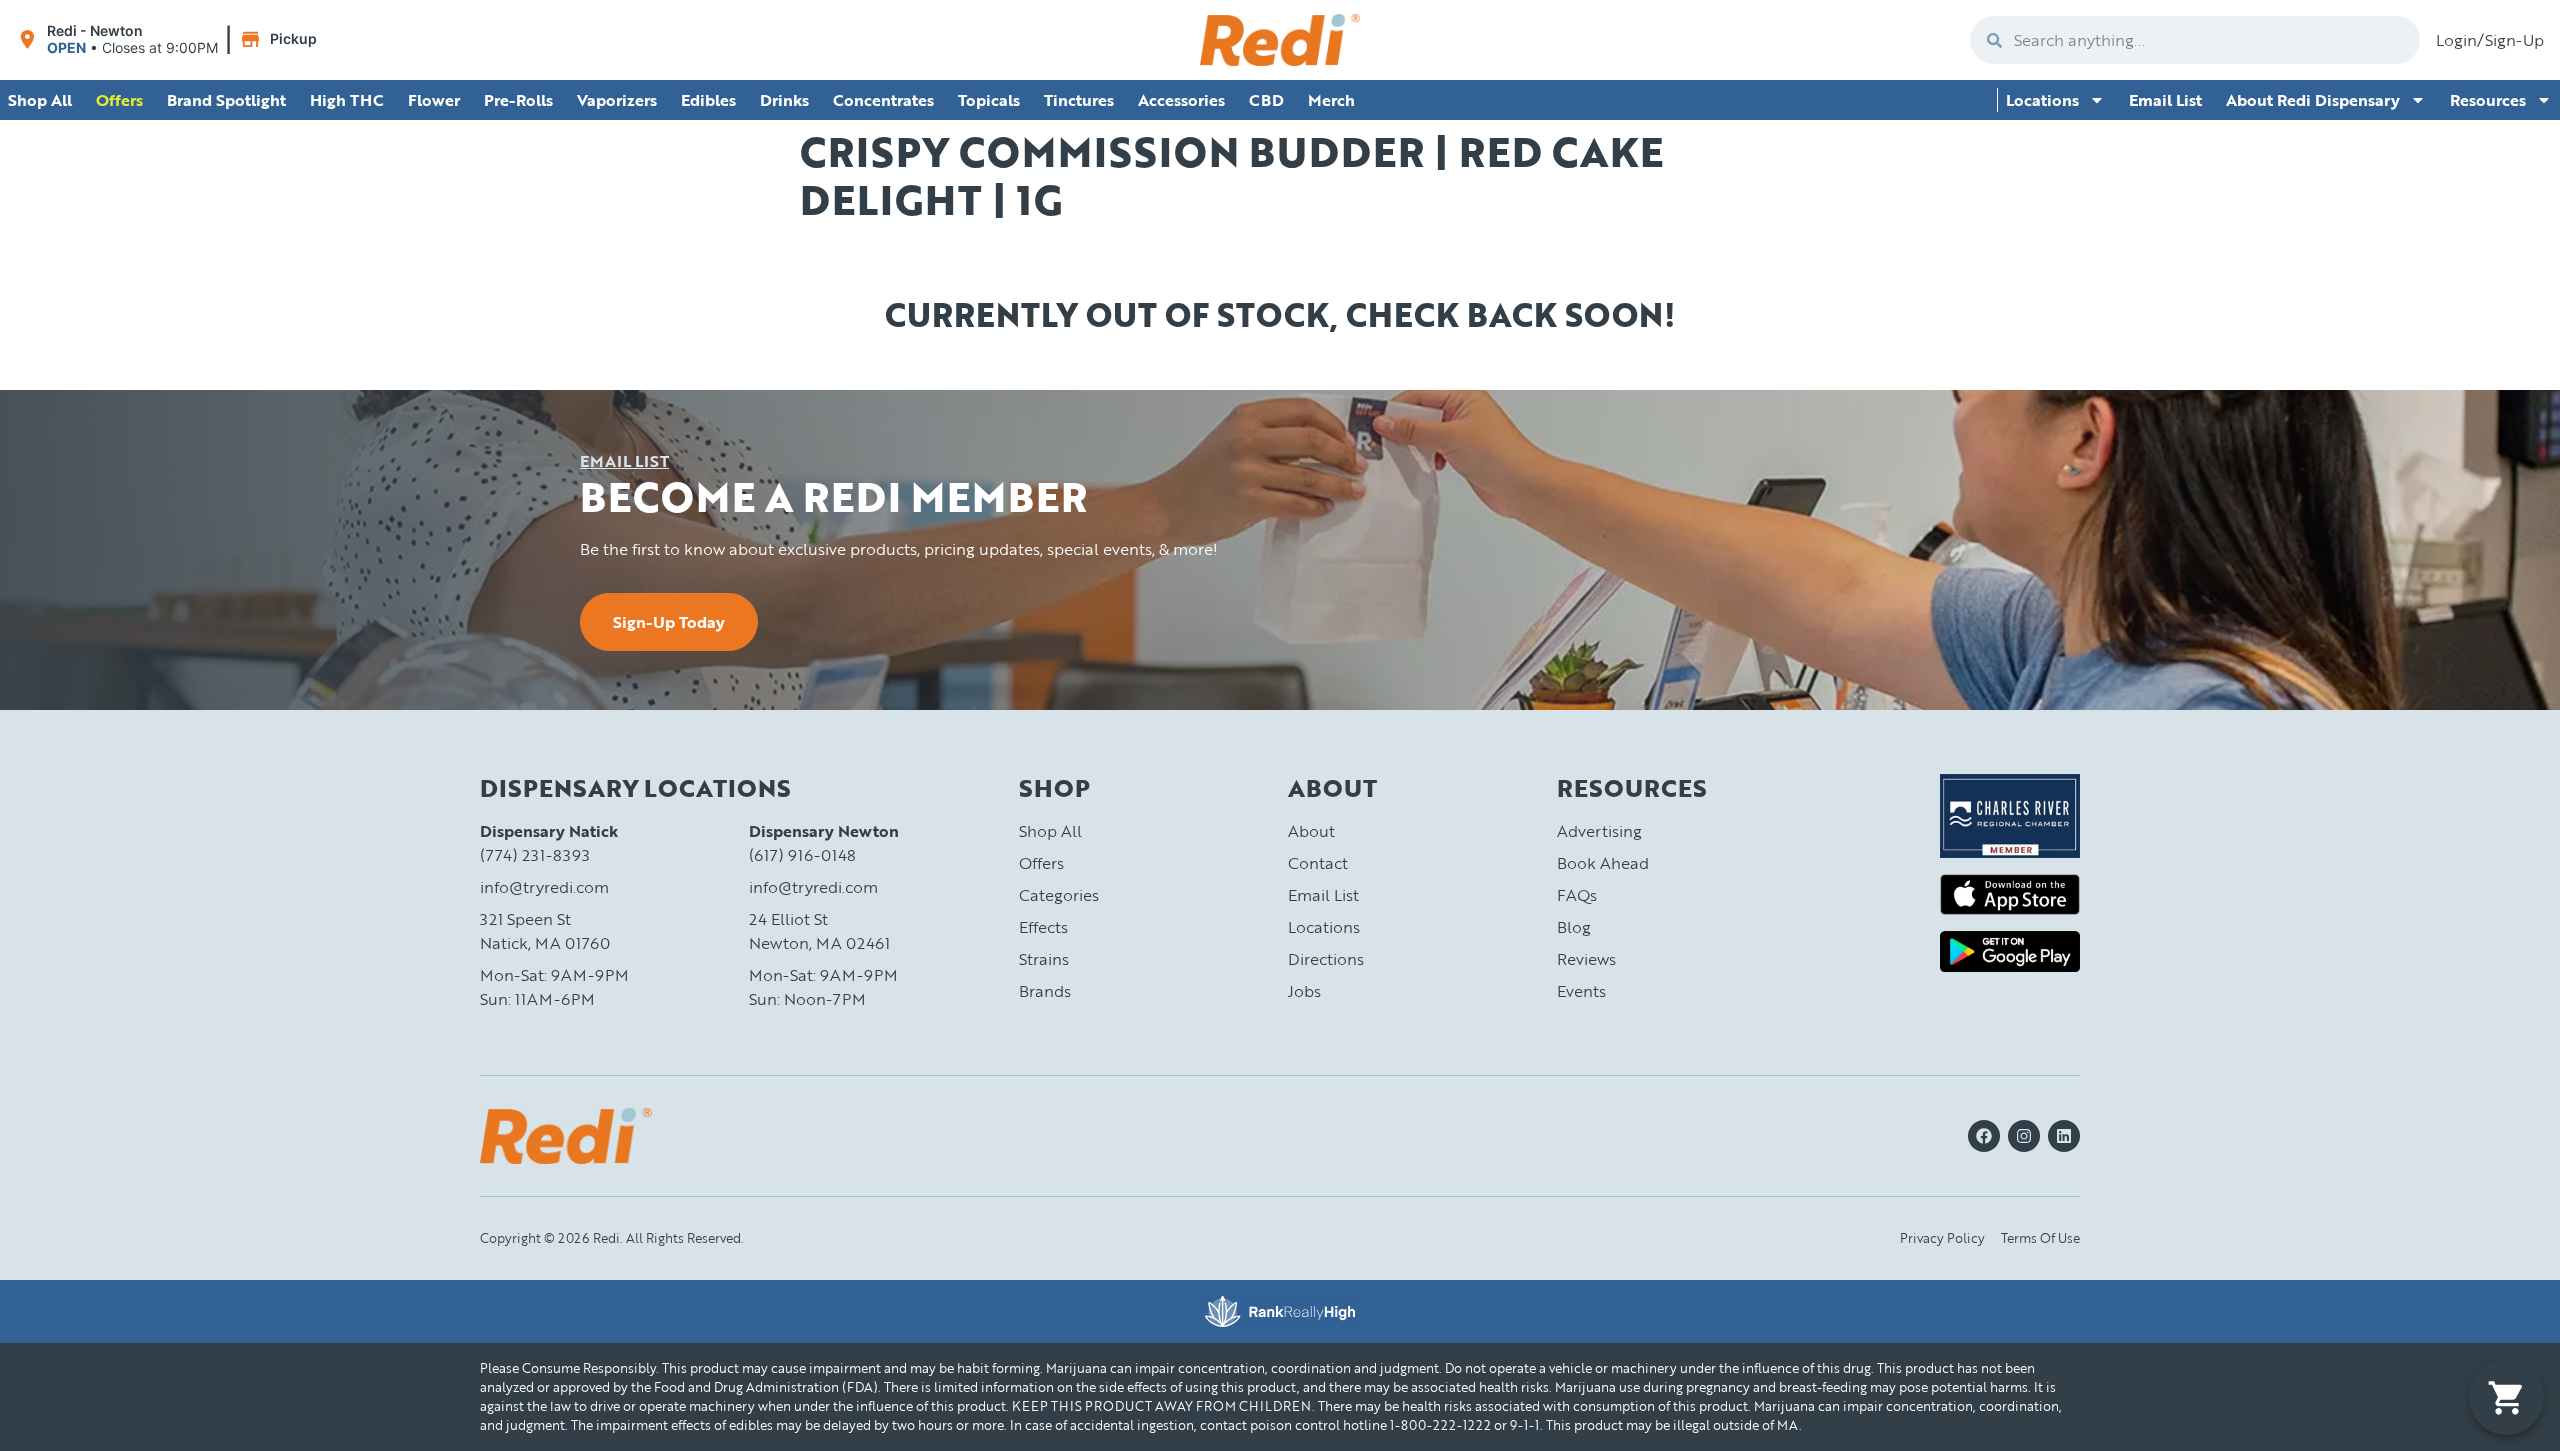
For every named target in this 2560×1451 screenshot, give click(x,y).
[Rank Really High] (1280, 1311)
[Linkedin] (2064, 1136)
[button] (169, 40)
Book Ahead (1603, 863)
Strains (1044, 959)
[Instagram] (2024, 1136)
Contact (1318, 863)
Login (2456, 40)
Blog (1574, 927)
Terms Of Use (2040, 1238)
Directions (1326, 959)
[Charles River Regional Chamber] (2010, 816)
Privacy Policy (1942, 1238)
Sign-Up (2514, 40)
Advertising (1599, 831)
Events (1581, 991)
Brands (1045, 991)
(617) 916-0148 (802, 855)
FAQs (1577, 895)
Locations (2042, 100)
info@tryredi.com (544, 887)
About (1311, 831)
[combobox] (2211, 40)
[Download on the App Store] (2010, 894)
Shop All (1050, 831)
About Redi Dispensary (2313, 100)
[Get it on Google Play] (2010, 951)
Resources (2488, 100)
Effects (1043, 927)
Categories (1059, 895)
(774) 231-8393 (535, 855)
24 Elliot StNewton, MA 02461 (819, 931)
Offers (1041, 863)
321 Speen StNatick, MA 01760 (545, 931)
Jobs (1304, 991)
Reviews (1586, 959)
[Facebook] (1984, 1136)
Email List (2165, 100)
